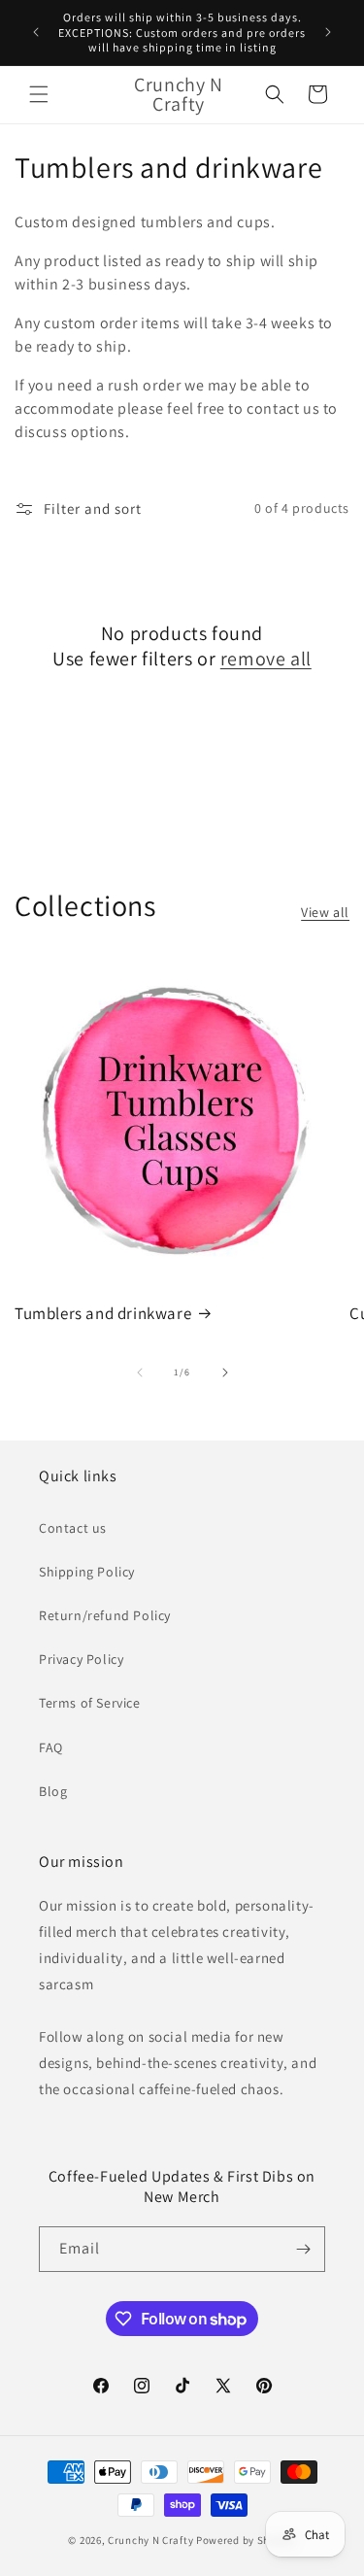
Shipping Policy (87, 1572)
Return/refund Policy (105, 1615)
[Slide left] (140, 1373)
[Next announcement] (328, 32)
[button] (39, 94)
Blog (53, 1791)
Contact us (73, 1528)
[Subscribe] (303, 2249)
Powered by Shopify (246, 2540)
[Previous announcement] (36, 32)
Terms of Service (90, 1703)
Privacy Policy (81, 1659)
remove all (266, 659)
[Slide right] (225, 1373)
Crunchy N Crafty (152, 2540)
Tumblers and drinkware (103, 1313)
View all (325, 912)
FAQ (51, 1747)
